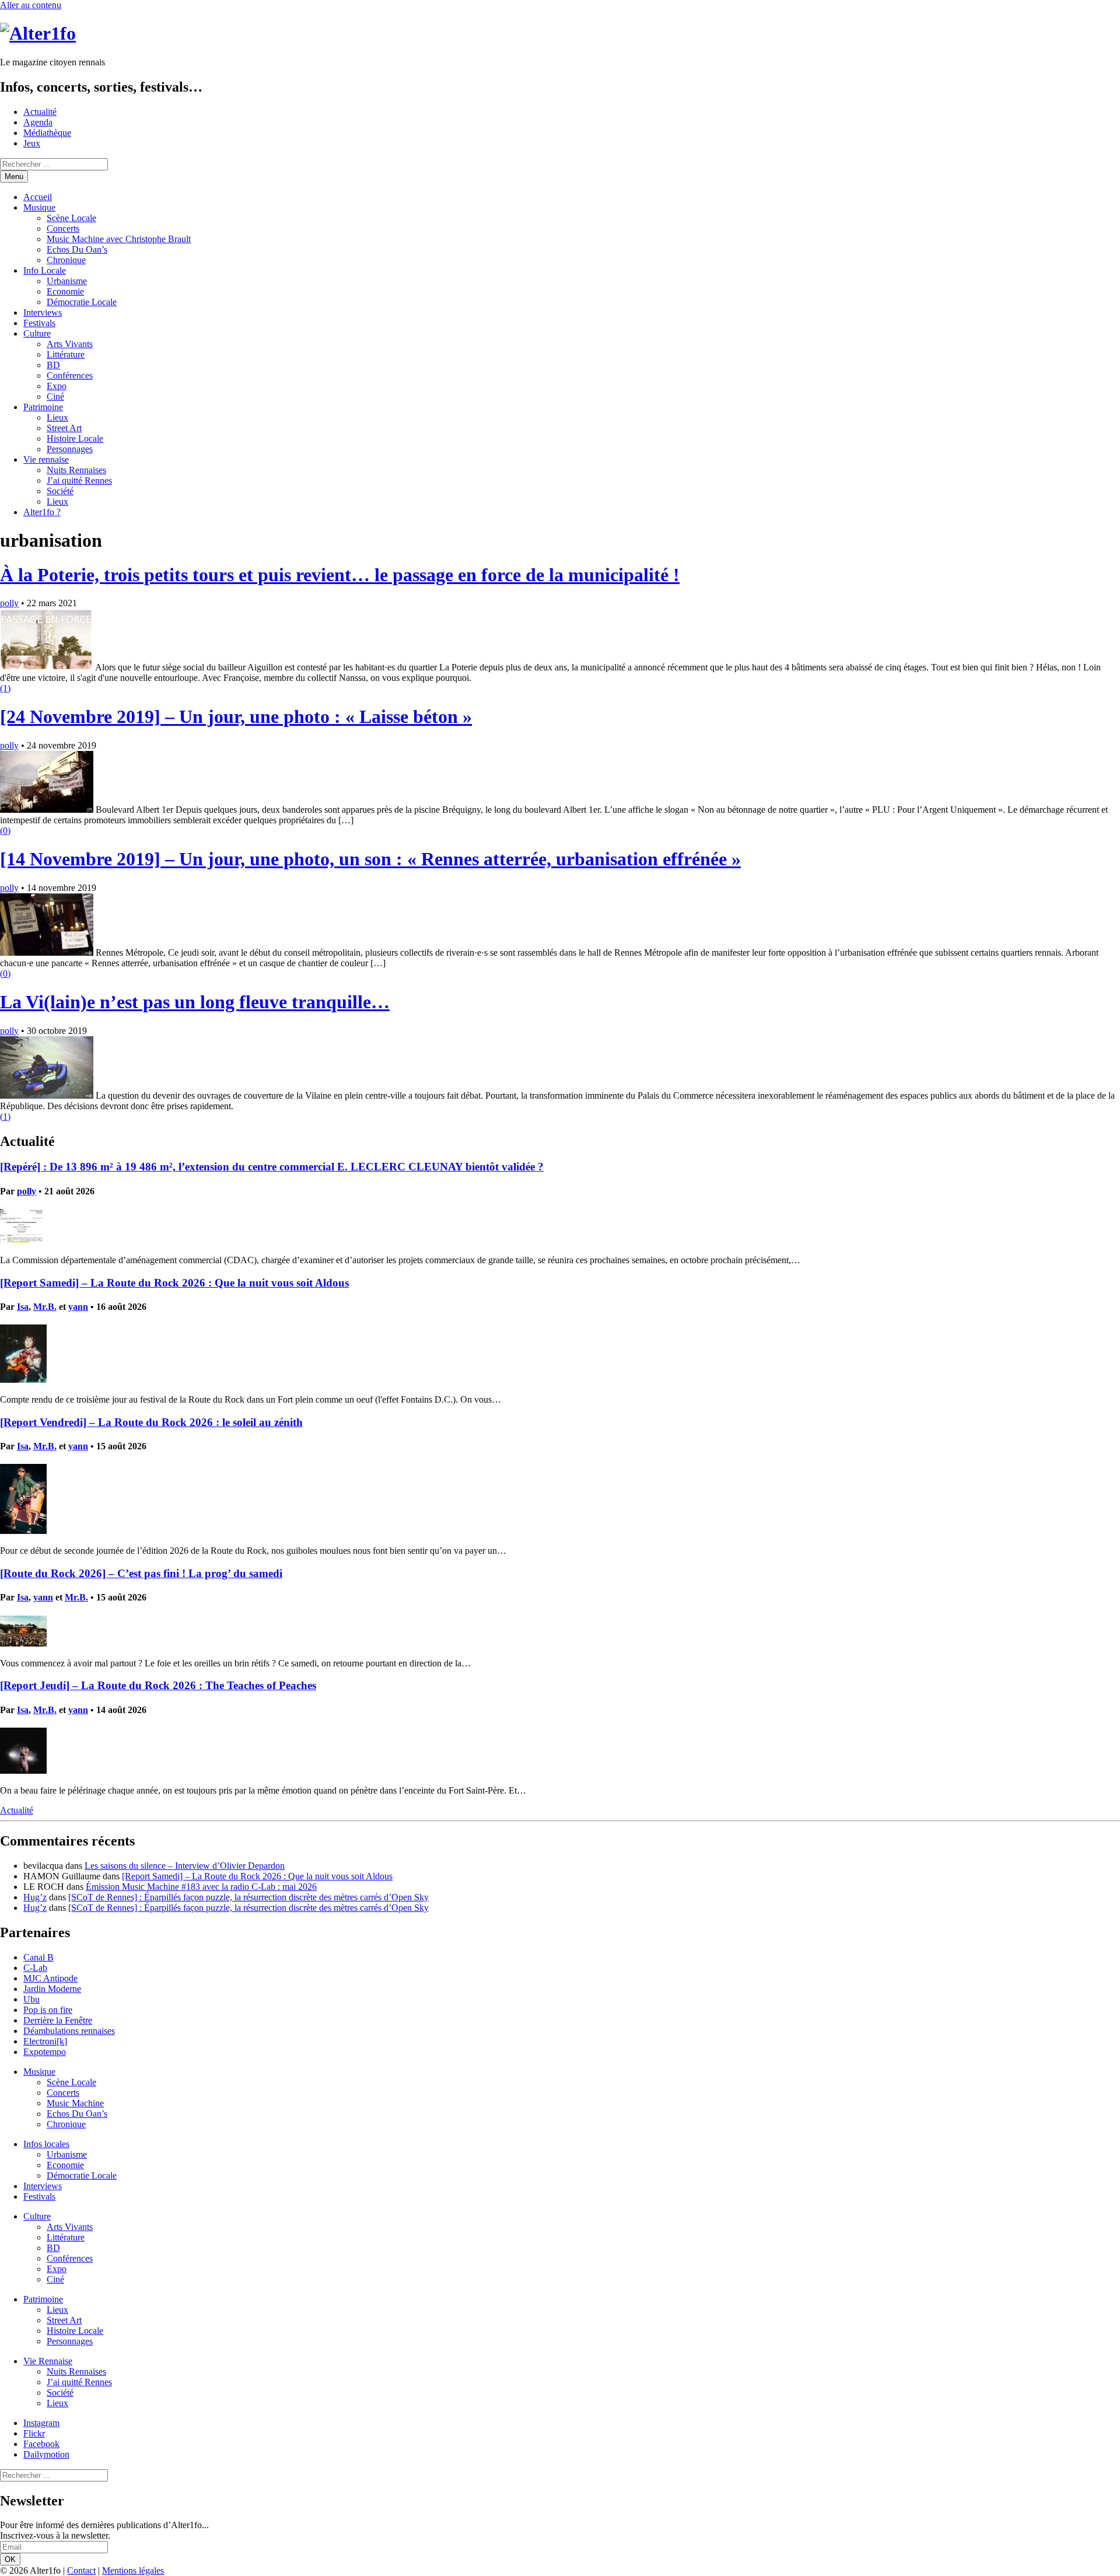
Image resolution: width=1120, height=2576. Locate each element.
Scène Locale (71, 218)
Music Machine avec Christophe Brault (119, 239)
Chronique (66, 260)
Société (60, 491)
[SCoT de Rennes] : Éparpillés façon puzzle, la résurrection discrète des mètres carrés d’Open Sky (249, 1897)
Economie (65, 291)
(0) (5, 831)
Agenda (38, 122)
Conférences (70, 375)
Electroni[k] (45, 2041)
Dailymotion (46, 2454)
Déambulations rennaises (69, 2031)
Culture (37, 333)
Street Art (64, 428)
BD (53, 365)
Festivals (39, 323)
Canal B (38, 1957)
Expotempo (45, 2052)
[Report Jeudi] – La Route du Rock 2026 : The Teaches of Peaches (158, 1685)
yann (78, 1307)
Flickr (34, 2433)
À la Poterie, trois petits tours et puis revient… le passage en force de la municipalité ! (340, 575)
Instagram (41, 2423)
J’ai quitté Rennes (79, 480)
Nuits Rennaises (76, 470)
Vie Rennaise (48, 2361)
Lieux (57, 417)
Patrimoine (43, 407)
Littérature (66, 354)
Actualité (40, 112)
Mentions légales (133, 2570)
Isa (23, 1307)
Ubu (32, 1999)
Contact (81, 2570)
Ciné (55, 396)
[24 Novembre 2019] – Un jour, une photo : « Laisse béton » (236, 716)
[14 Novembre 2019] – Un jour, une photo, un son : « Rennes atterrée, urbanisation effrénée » (370, 859)
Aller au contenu (31, 5)
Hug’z (35, 1897)
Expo (57, 386)
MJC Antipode (50, 1978)
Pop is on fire (48, 2010)
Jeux (32, 143)
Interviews (43, 312)
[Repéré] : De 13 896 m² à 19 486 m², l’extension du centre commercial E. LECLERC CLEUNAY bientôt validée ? (272, 1167)
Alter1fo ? (42, 512)
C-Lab (35, 1968)
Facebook (41, 2444)
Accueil (38, 197)
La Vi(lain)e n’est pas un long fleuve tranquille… (195, 1002)
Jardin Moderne (52, 1989)
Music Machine (75, 2103)
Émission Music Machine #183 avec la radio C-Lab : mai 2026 (201, 1887)
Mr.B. (45, 1307)
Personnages (70, 449)
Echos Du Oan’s (77, 249)
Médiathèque (47, 133)
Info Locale (45, 270)
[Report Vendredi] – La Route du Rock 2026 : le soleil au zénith (151, 1422)
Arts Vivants (70, 344)
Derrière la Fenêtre (58, 2020)
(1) (5, 688)
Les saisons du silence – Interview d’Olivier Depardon (185, 1866)
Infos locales (46, 2144)
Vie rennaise (46, 459)
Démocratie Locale (82, 302)
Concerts (63, 228)
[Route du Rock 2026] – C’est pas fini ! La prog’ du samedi (141, 1573)
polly (9, 603)
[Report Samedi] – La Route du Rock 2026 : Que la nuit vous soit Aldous (174, 1283)
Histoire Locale (75, 438)
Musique (39, 207)
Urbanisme (67, 281)
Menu (14, 176)
